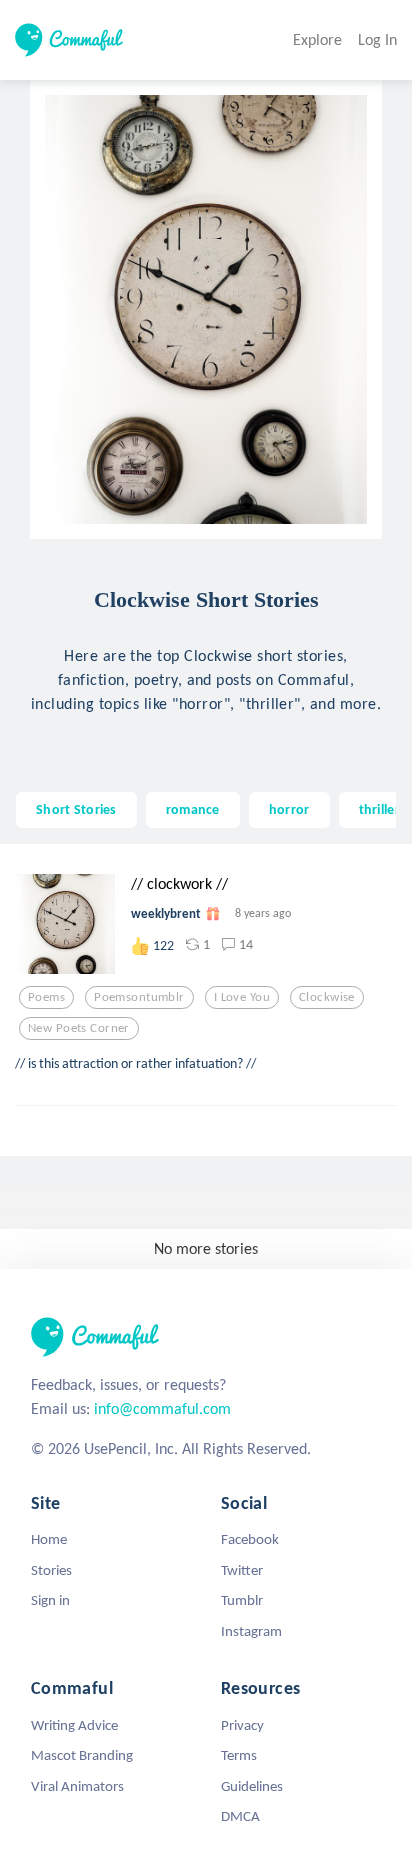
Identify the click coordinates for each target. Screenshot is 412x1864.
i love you (242, 997)
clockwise (327, 997)
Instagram (251, 1631)
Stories (51, 1570)
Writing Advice (74, 1725)
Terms (239, 1755)
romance (193, 809)
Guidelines (252, 1786)
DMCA (240, 1816)
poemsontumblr (139, 997)
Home (49, 1539)
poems (46, 997)
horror (289, 809)
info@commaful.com (162, 1408)
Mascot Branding (82, 1755)
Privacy (242, 1725)
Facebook (250, 1539)
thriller (379, 809)
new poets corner (79, 1028)
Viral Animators (77, 1786)
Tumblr (242, 1600)
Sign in (50, 1600)
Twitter (242, 1570)
